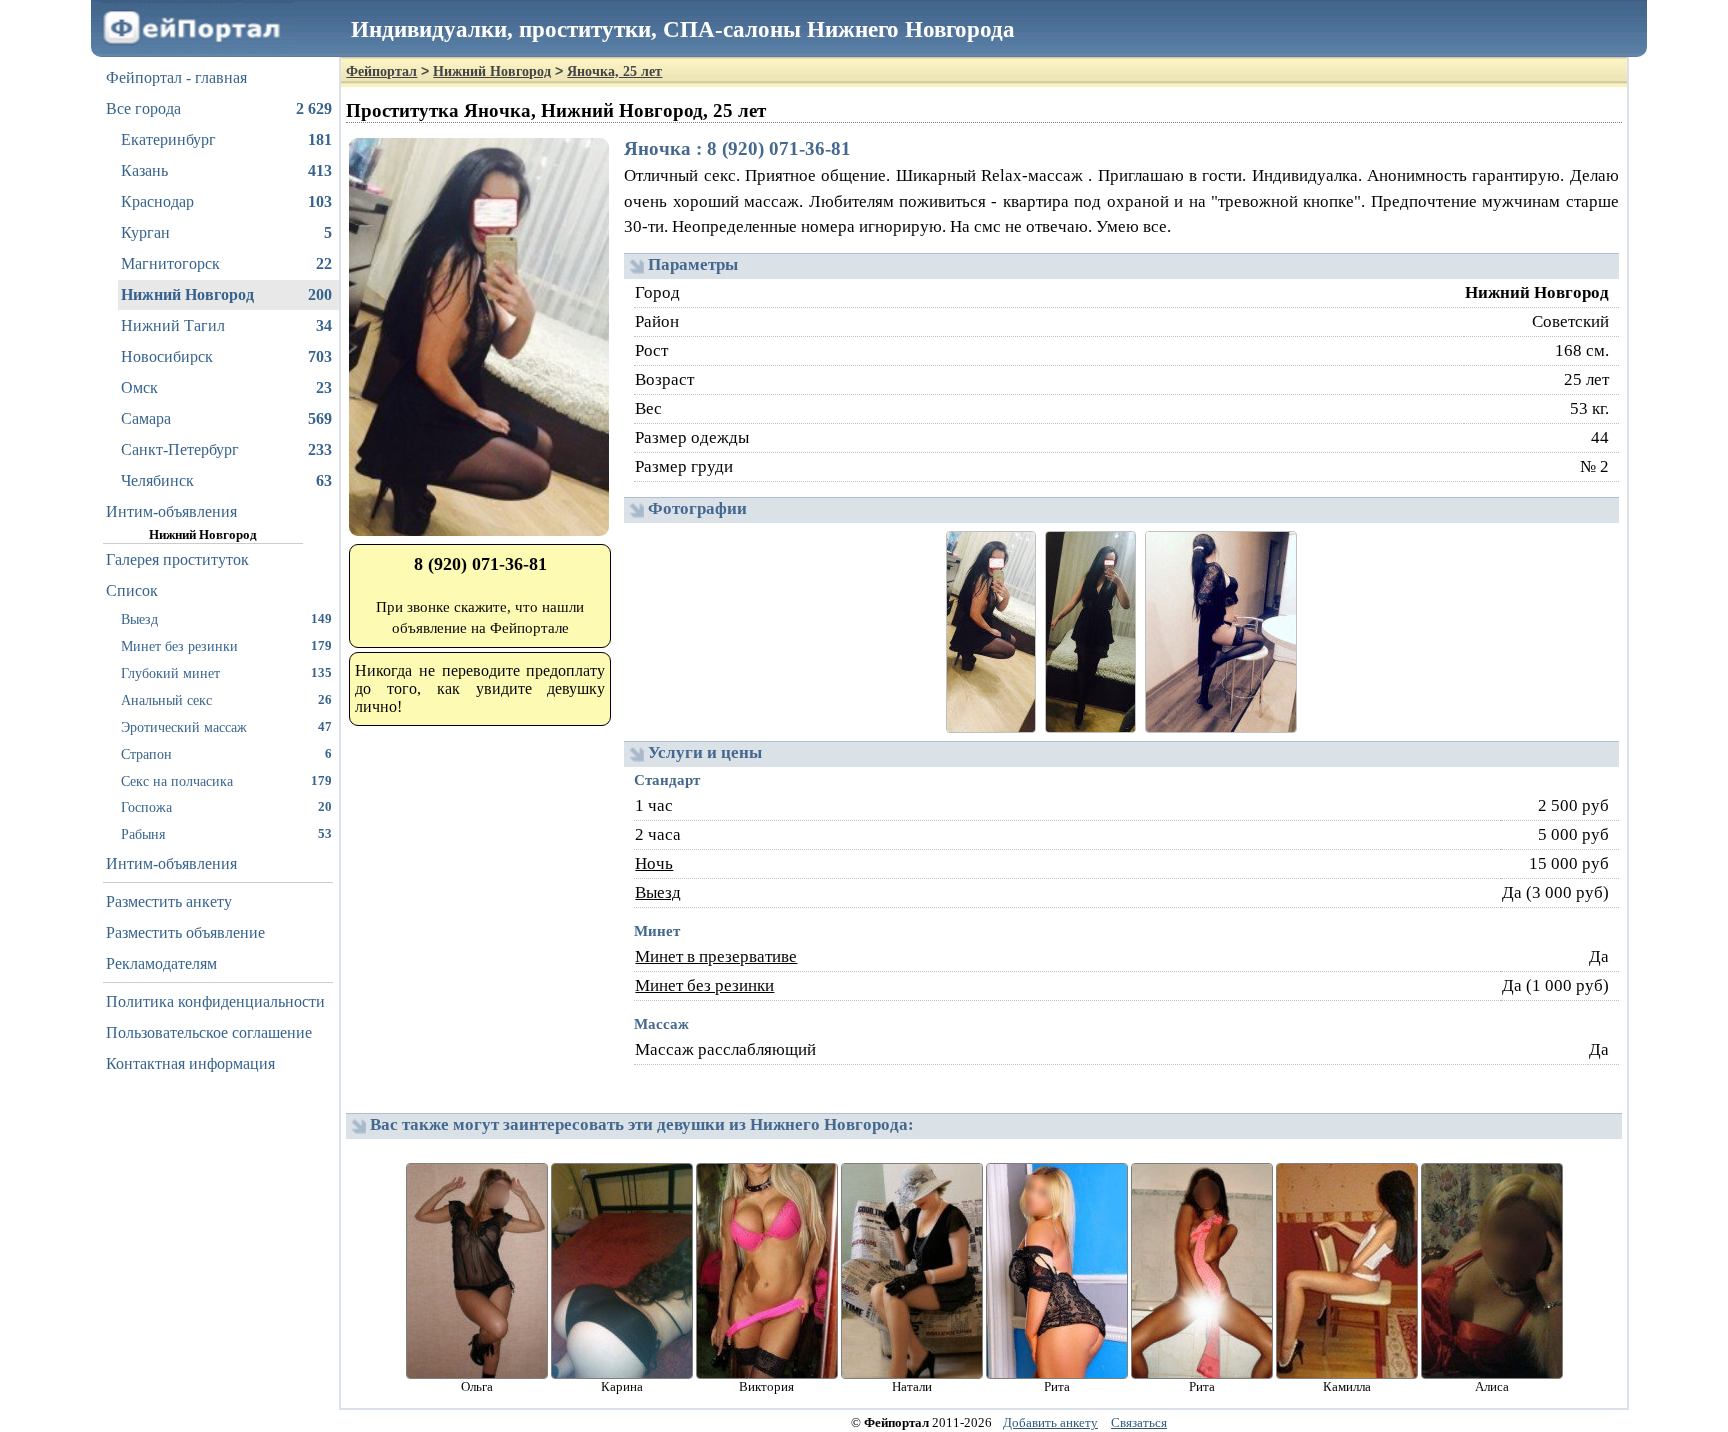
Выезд (226, 619)
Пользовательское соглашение (209, 1032)
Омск (226, 387)
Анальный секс (226, 700)
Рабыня (226, 834)
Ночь (654, 863)
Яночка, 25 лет (614, 71)
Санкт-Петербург (226, 449)
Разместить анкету (169, 901)
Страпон (226, 754)
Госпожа (226, 807)
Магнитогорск (226, 263)
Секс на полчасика (226, 781)
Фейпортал (381, 71)
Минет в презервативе (716, 956)
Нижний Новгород (226, 294)
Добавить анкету (1050, 1422)
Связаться (1139, 1422)
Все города (219, 108)
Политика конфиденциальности (215, 1001)
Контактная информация (190, 1063)
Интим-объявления (171, 511)
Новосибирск (226, 356)
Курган (226, 232)
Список (132, 590)
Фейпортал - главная (176, 77)
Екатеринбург (226, 139)
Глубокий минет (226, 673)
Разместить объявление (185, 932)
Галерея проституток (177, 559)
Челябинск (226, 480)
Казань (226, 170)
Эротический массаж (226, 727)
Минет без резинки (226, 646)
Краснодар (226, 201)
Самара (226, 418)
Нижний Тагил (226, 325)
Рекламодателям (161, 963)
